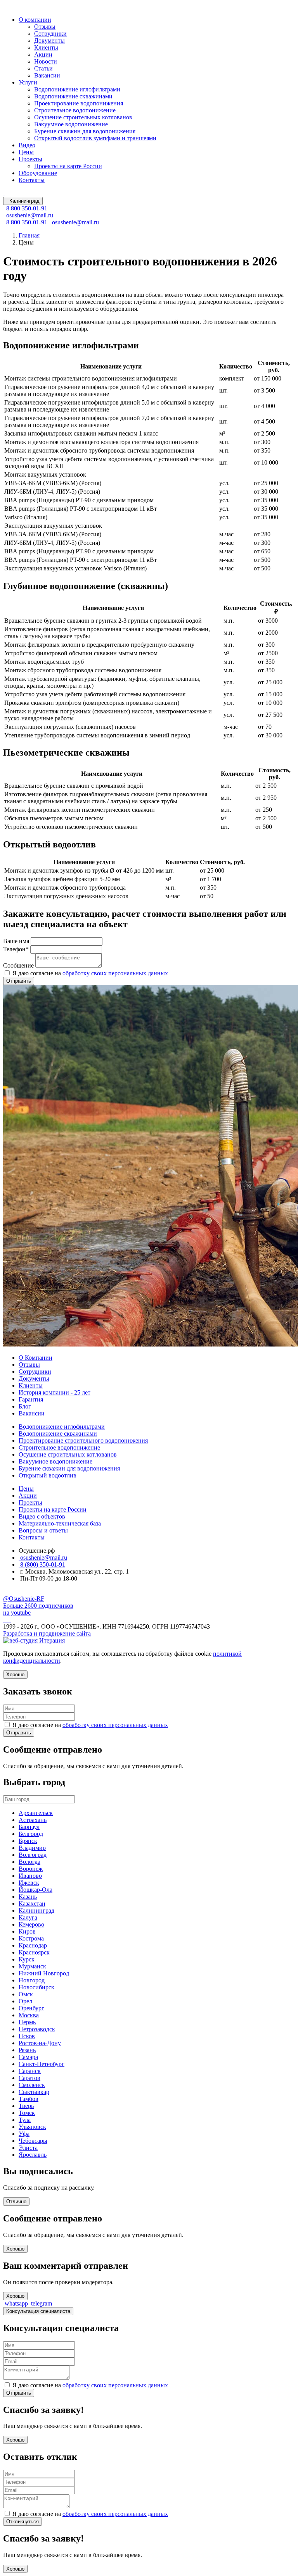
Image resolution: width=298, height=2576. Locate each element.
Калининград (36, 1910)
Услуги (28, 82)
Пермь (27, 2022)
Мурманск (32, 1966)
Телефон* (16, 949)
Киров (27, 1931)
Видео (27, 145)
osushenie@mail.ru (43, 1557)
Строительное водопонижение (75, 110)
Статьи (43, 68)
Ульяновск (32, 2127)
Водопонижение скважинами (73, 96)
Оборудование (38, 173)
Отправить (19, 981)
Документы (49, 40)
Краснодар (33, 1945)
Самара (28, 2057)
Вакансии (47, 75)
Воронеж (31, 1869)
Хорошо (15, 2249)
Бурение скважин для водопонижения (85, 131)
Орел (25, 2001)
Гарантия (31, 1399)
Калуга (28, 1917)
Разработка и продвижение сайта (47, 1633)
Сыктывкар (34, 2092)
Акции (43, 54)
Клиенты (46, 47)
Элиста (28, 2148)
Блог (25, 1406)
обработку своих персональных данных (115, 973)
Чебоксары (33, 2141)
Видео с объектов (42, 1516)
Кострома (31, 1938)
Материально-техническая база (60, 1523)
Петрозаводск (37, 2029)
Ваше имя (16, 941)
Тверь (26, 2106)
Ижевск (29, 1883)
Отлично (16, 2201)
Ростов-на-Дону (40, 2043)
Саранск (30, 2071)
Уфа (24, 2134)
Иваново (30, 1876)
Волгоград (33, 1855)
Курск (27, 1959)
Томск (27, 2113)
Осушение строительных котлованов (83, 117)
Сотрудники (50, 34)
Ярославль (33, 2155)
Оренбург (31, 2008)
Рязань (27, 2050)
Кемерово (31, 1924)
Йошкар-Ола (36, 1890)
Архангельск (36, 1813)
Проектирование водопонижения (79, 103)
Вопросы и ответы (43, 1530)
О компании (35, 20)
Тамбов (29, 2099)
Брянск (28, 1841)
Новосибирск (36, 1987)
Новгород (32, 1980)
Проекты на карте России (68, 166)
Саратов (29, 2078)
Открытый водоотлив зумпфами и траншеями (95, 138)
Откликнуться (23, 2522)
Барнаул (29, 1827)
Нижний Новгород (44, 1973)
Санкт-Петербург (42, 2064)
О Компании (36, 1358)
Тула (25, 2120)
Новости (46, 61)
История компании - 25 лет (55, 1392)
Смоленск (32, 2085)
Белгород (31, 1834)
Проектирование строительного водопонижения (83, 1440)
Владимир (32, 1848)
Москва (29, 2015)
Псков (27, 2036)
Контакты (32, 180)
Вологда (29, 1862)
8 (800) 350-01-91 (42, 1564)
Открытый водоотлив (48, 1475)
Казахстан (32, 1904)
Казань (28, 1897)
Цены (26, 152)
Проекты (30, 159)
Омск (26, 1994)
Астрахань (33, 1820)
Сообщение (18, 965)
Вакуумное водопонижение (71, 124)
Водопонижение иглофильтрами (77, 89)
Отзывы (45, 27)
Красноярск (34, 1952)
